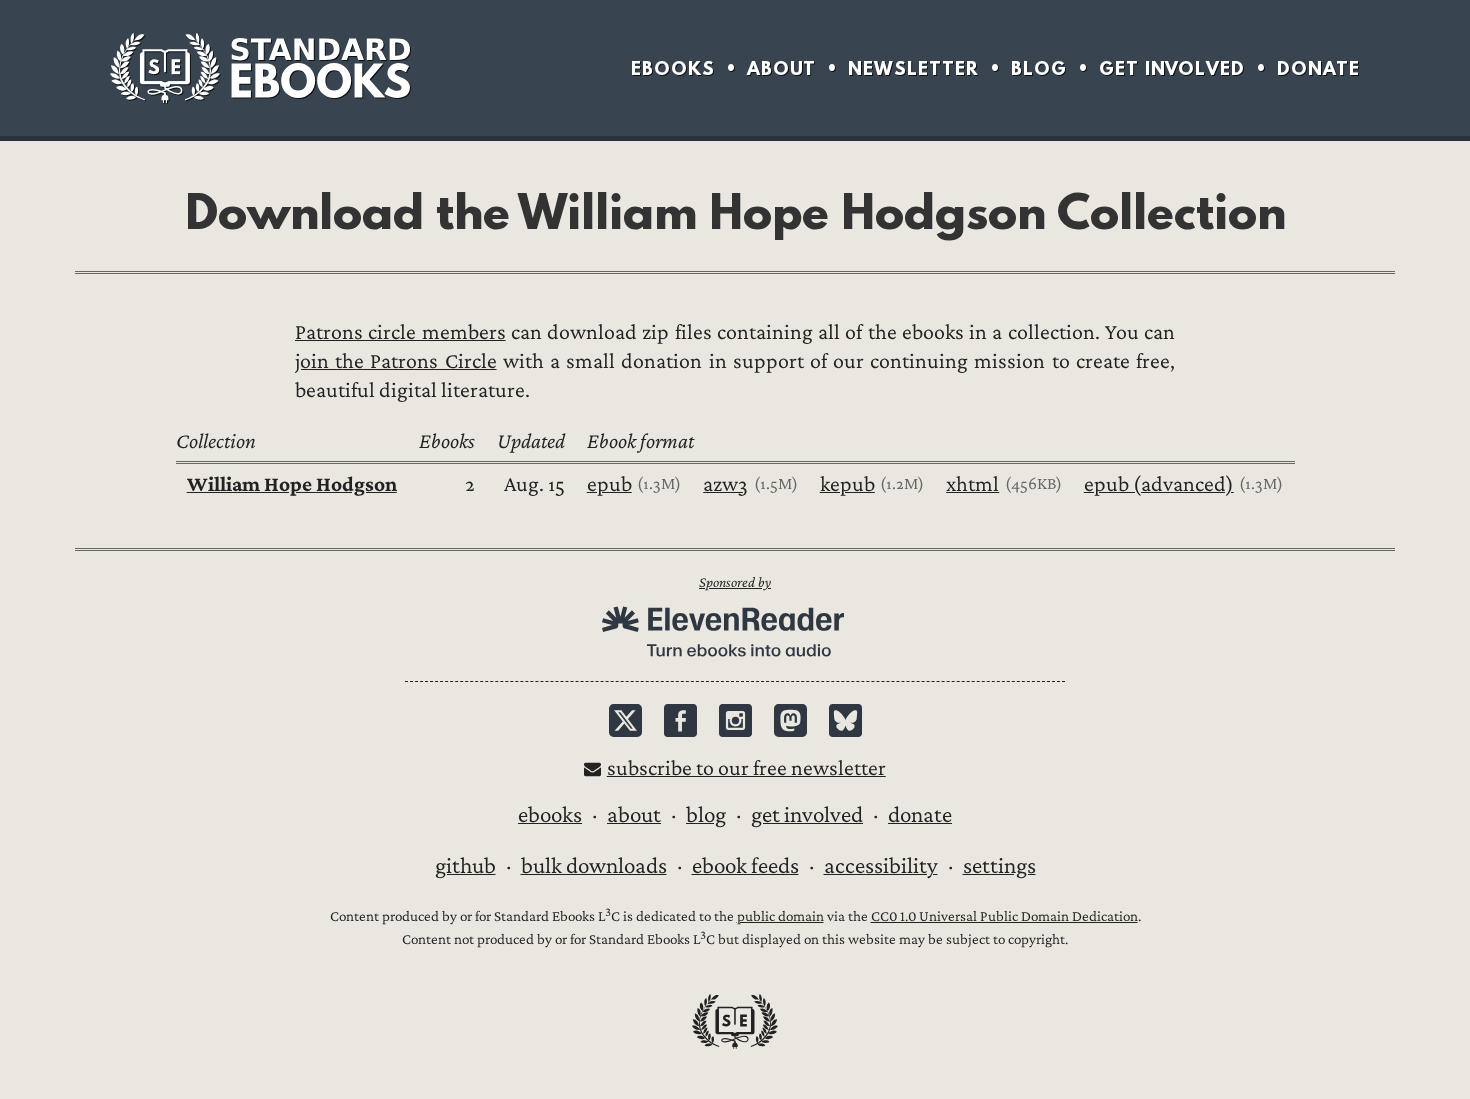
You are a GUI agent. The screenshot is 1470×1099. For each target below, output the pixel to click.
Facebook (680, 720)
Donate (1318, 68)
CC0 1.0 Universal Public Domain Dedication (1004, 916)
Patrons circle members (400, 332)
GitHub (465, 866)
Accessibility (881, 866)
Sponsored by (735, 582)
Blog (1039, 68)
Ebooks (673, 68)
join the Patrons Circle (396, 361)
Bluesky (845, 720)
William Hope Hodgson (292, 484)
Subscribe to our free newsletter (746, 768)
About (781, 68)
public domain (780, 916)
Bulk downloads (594, 866)
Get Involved (1172, 68)
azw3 (725, 484)
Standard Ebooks (260, 68)
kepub (847, 484)
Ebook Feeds (745, 866)
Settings (999, 866)
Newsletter (913, 68)
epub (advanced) (1159, 484)
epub (609, 484)
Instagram (735, 720)
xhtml (972, 484)
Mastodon (790, 720)
